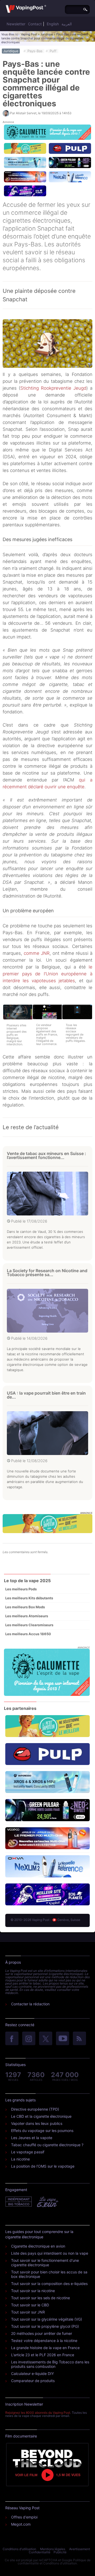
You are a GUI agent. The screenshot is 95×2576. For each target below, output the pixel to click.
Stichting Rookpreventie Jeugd (53, 388)
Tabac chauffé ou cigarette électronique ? (47, 2145)
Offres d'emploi (24, 2517)
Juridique (47, 34)
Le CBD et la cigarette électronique (41, 2116)
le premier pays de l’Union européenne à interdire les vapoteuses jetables (47, 974)
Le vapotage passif (28, 2152)
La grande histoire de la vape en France (45, 2348)
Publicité (60, 2552)
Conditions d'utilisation (19, 2549)
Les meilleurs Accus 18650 (28, 1634)
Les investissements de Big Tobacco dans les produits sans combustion (50, 2364)
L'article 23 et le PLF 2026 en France (43, 2355)
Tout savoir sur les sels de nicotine (41, 2298)
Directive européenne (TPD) (35, 2109)
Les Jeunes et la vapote (32, 2138)
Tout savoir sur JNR (28, 2312)
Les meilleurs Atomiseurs (27, 1616)
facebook (12, 2039)
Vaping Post (29, 34)
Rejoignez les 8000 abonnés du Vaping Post (38, 2413)
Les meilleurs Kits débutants (29, 1598)
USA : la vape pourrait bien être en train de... (46, 1395)
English (53, 24)
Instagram (29, 2039)
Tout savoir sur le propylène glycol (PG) (45, 2326)
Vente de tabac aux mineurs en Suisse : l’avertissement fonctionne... (46, 1155)
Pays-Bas (35, 51)
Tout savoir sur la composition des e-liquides (49, 2284)
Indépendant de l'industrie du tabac (19, 2202)
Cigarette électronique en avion (38, 2246)
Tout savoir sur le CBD (30, 2305)
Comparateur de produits (33, 2381)
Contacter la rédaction (30, 2004)
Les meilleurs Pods (21, 1589)
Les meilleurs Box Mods (25, 1607)
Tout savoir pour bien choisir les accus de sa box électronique (49, 2274)
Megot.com (21, 2524)
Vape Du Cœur (47, 2202)
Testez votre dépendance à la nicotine (44, 2341)
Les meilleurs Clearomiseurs (29, 1625)
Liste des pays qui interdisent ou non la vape (50, 2253)
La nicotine (20, 2159)
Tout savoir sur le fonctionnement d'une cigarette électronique (45, 2263)
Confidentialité (40, 2552)
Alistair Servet (26, 113)
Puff (53, 51)
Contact (35, 24)
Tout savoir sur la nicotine (33, 2291)
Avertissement (80, 2549)
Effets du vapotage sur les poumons (42, 2131)
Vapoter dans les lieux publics (37, 2123)
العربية (67, 24)
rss (79, 2039)
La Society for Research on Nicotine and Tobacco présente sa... (47, 1273)
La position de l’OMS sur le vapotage (43, 2166)
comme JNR (37, 953)
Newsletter (16, 24)
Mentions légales (53, 2549)
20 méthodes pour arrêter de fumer (42, 2333)
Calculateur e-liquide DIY (32, 2374)
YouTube (63, 2039)
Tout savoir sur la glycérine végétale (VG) (47, 2319)
